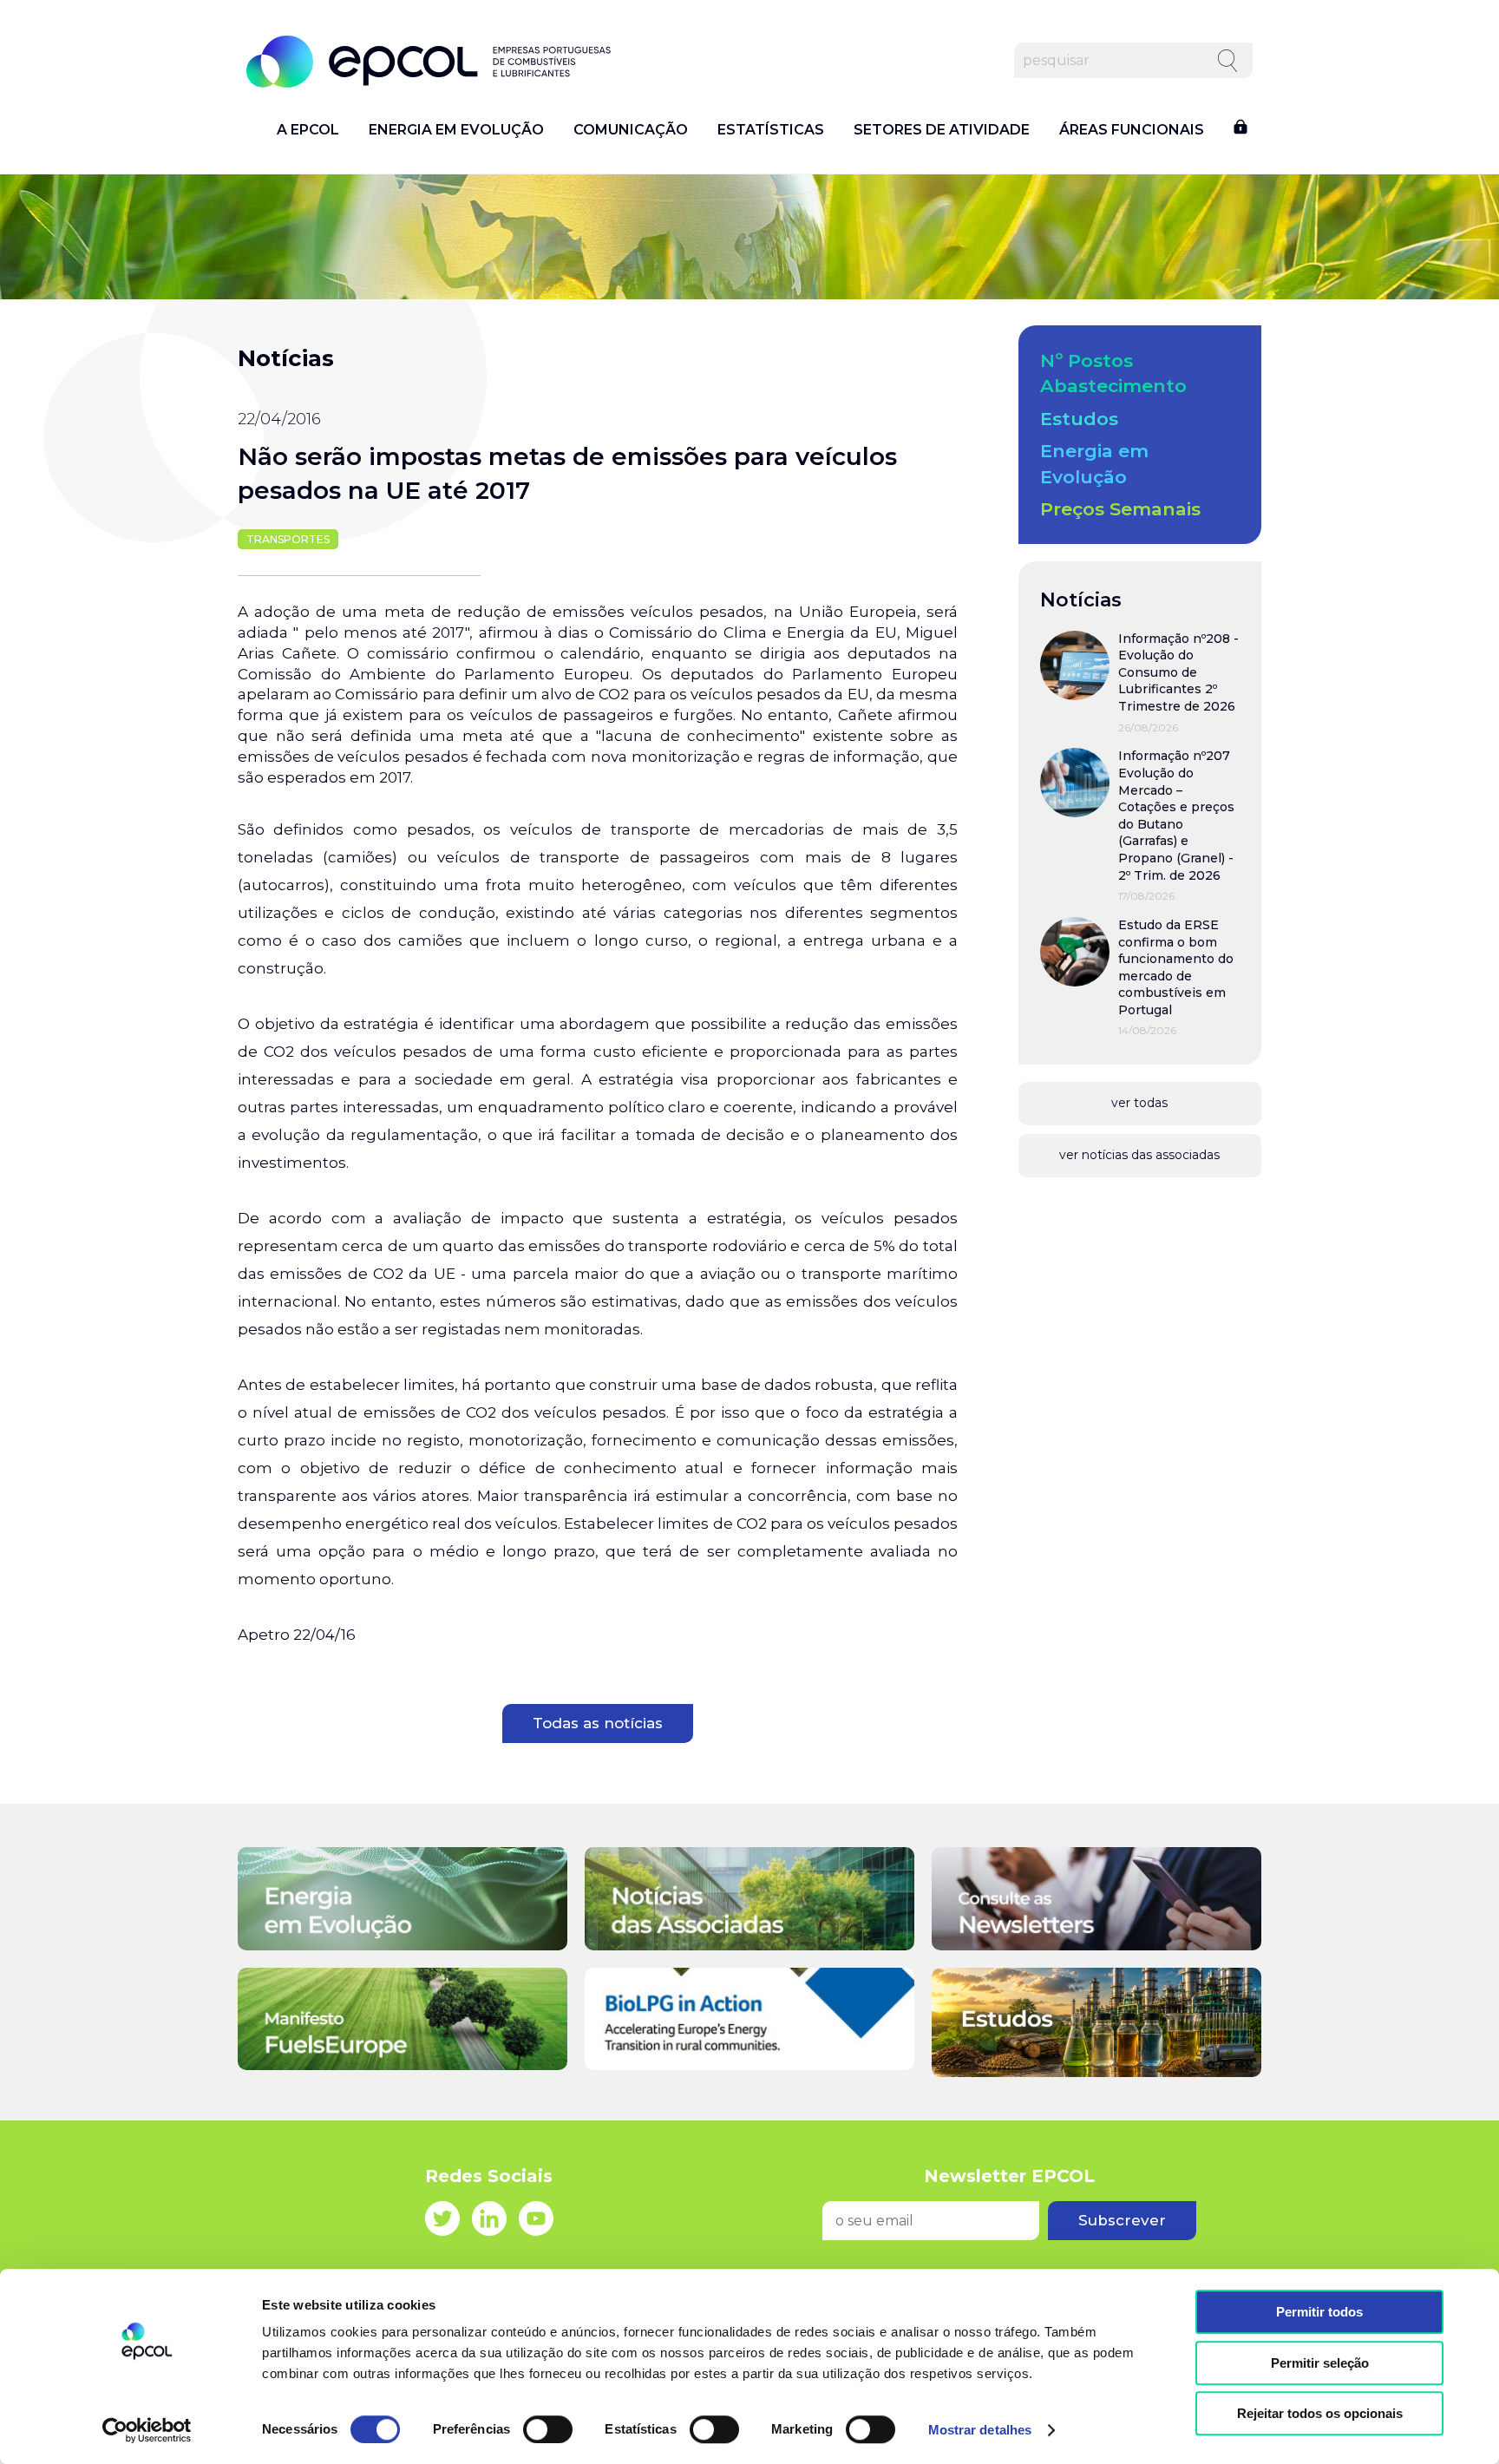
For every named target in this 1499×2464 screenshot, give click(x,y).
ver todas (1139, 1103)
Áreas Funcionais (1132, 130)
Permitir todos (1319, 2312)
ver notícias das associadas (1139, 1155)
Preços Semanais (1120, 509)
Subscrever (1122, 2220)
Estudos (1079, 419)
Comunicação (631, 130)
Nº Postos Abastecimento (1113, 373)
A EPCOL (308, 130)
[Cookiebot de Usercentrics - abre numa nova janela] (147, 2430)
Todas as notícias (598, 1723)
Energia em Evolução (456, 130)
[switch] (548, 2429)
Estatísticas (771, 130)
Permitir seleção (1320, 2363)
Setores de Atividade (942, 130)
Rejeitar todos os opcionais (1320, 2413)
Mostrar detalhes (980, 2430)
